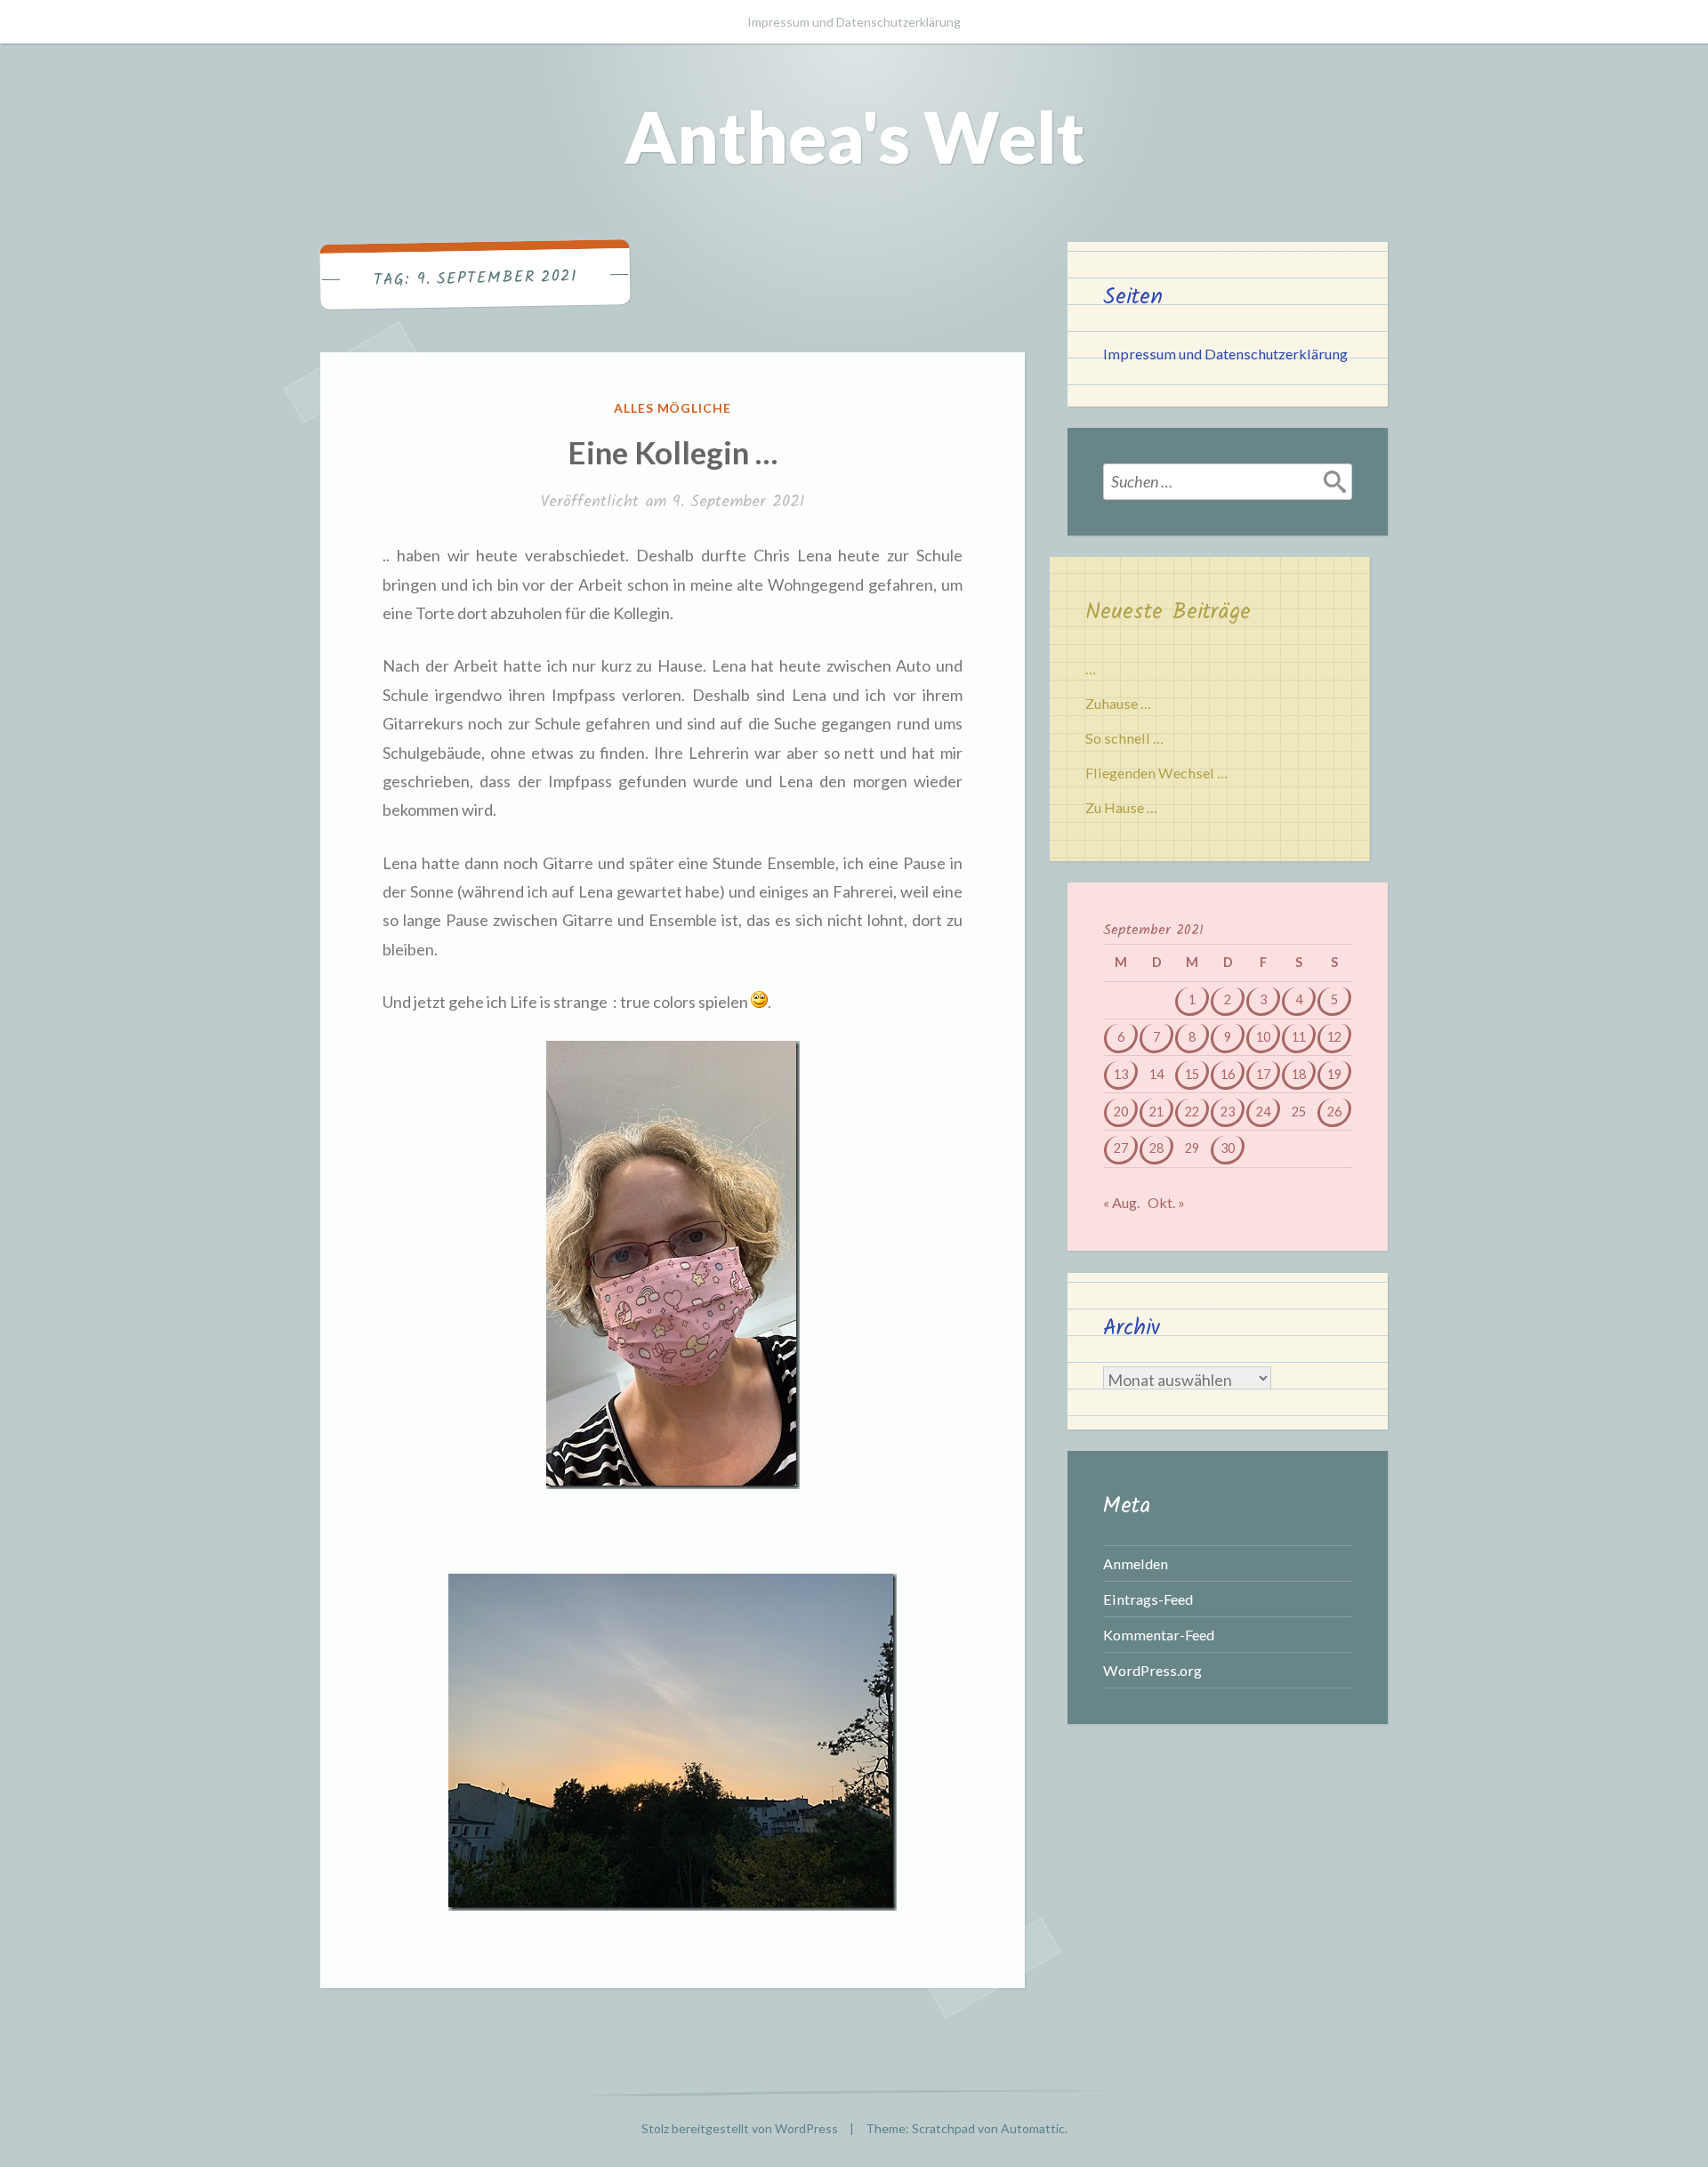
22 (1192, 1112)
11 (1299, 1037)
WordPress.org (1152, 1670)
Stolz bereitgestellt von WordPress (740, 2128)
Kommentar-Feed (1159, 1635)
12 (1334, 1037)
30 (1228, 1148)
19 (1334, 1074)
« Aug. (1121, 1202)
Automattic (1033, 2128)
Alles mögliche (673, 408)
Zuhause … (1118, 703)
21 (1156, 1112)
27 (1121, 1148)
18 (1299, 1074)
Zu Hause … (1121, 807)
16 (1228, 1074)
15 (1192, 1074)
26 (1334, 1112)
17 (1263, 1074)
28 (1156, 1148)
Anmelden (1136, 1563)
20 (1121, 1112)
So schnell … (1124, 738)
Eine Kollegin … (673, 452)
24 (1263, 1112)
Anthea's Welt (854, 136)
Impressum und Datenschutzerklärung (854, 22)
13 (1121, 1074)
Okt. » (1166, 1202)
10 (1263, 1037)
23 (1228, 1112)
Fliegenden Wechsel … (1156, 773)
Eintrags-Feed (1148, 1599)
